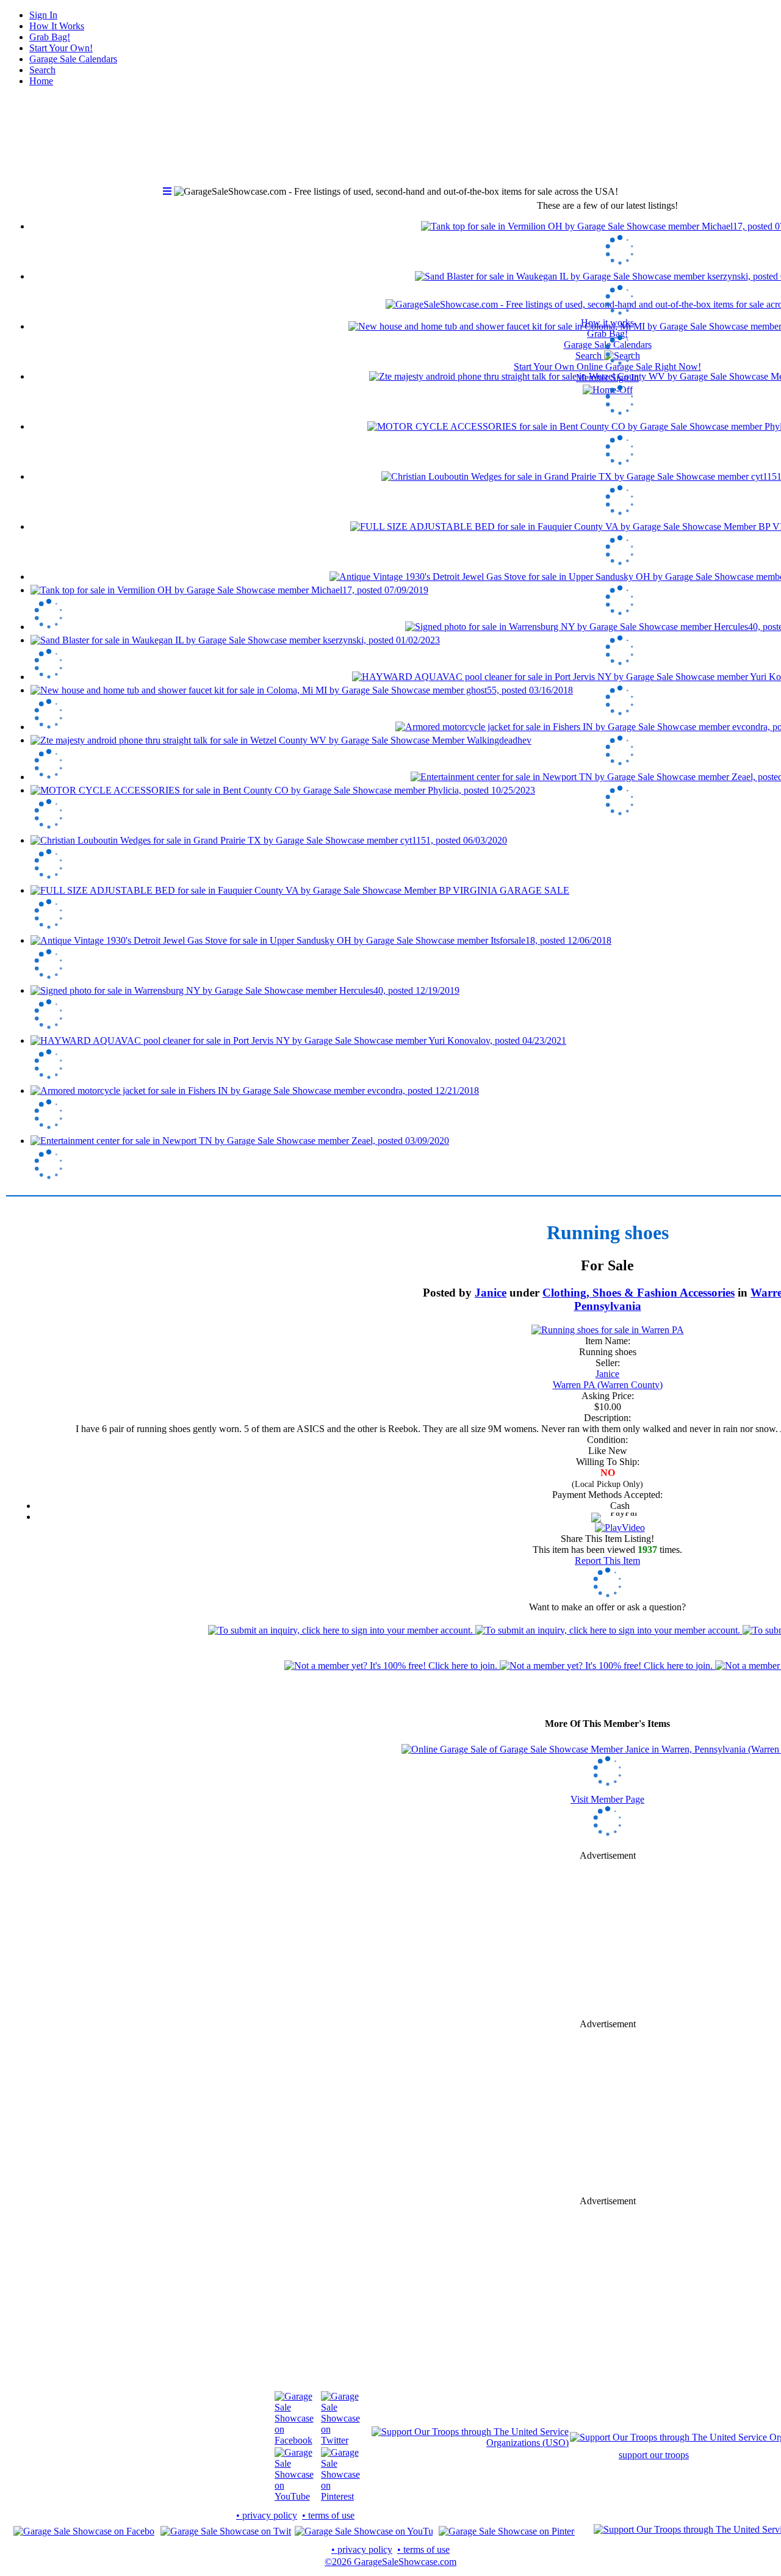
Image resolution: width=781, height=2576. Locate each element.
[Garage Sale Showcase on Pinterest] (340, 2496)
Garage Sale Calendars (73, 59)
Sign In (43, 15)
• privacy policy (267, 2515)
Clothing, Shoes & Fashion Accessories (639, 1293)
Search (42, 70)
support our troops (654, 2455)
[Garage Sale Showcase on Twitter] (340, 2440)
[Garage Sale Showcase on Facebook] (294, 2440)
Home (41, 81)
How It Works (57, 26)
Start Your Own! (61, 48)
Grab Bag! (50, 37)
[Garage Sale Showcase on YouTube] (294, 2496)
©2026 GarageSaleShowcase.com (390, 2562)
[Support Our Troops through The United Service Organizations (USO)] (470, 2443)
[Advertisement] (608, 1940)
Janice (491, 1293)
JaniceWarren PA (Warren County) (608, 1379)
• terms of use (328, 2515)
